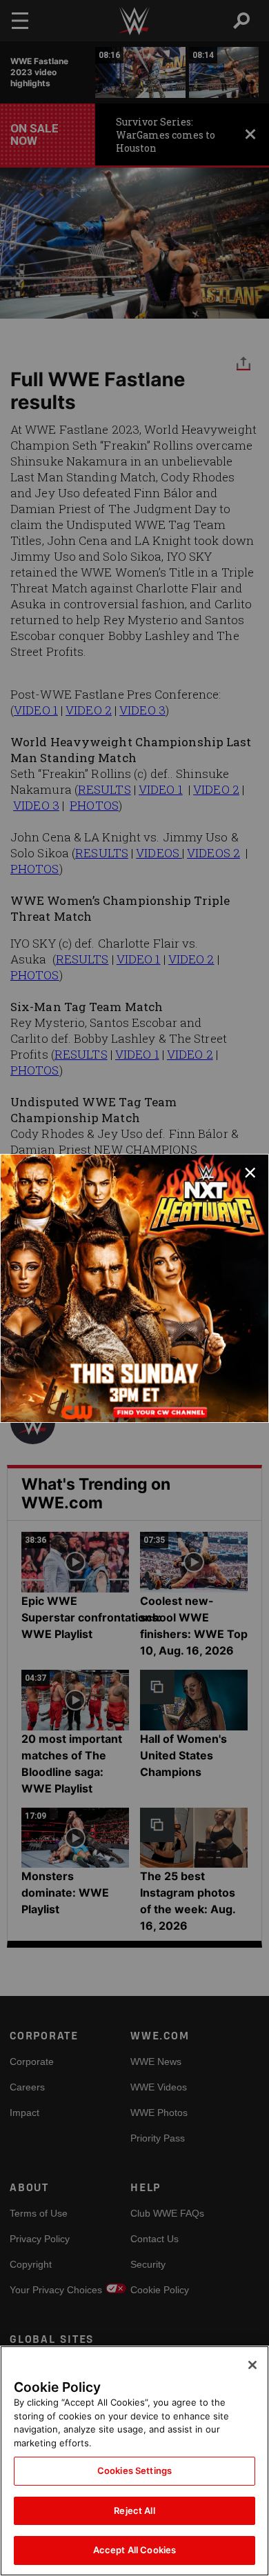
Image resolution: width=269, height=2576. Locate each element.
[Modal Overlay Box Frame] (134, 1288)
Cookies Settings (134, 2470)
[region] (134, 2461)
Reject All (134, 2510)
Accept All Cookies (134, 2550)
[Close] (252, 2365)
